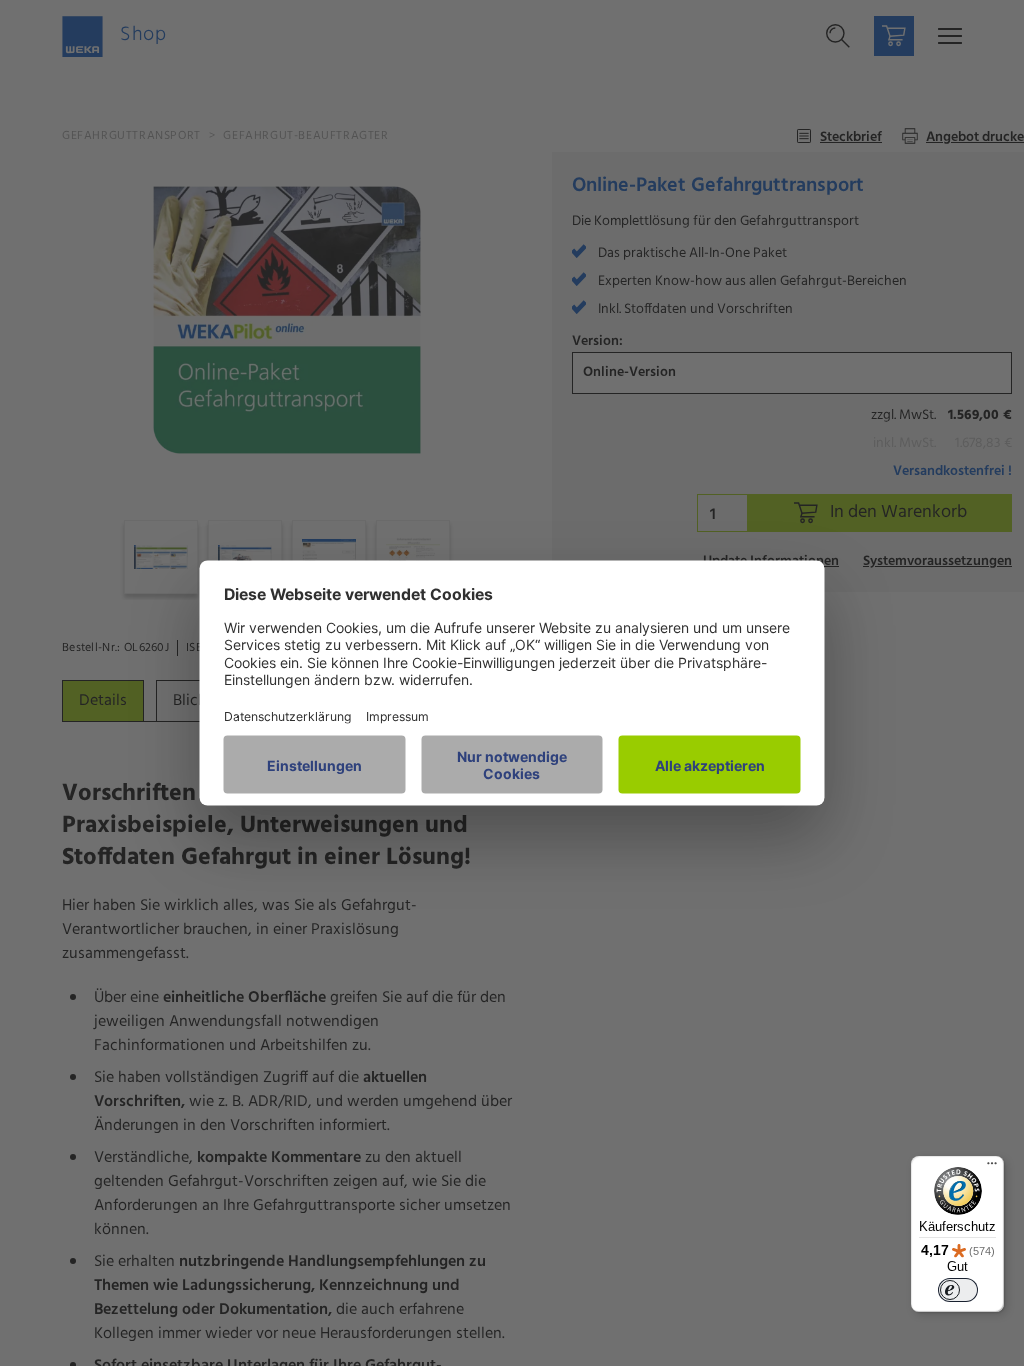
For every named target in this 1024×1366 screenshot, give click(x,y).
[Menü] (992, 1168)
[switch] (958, 1290)
